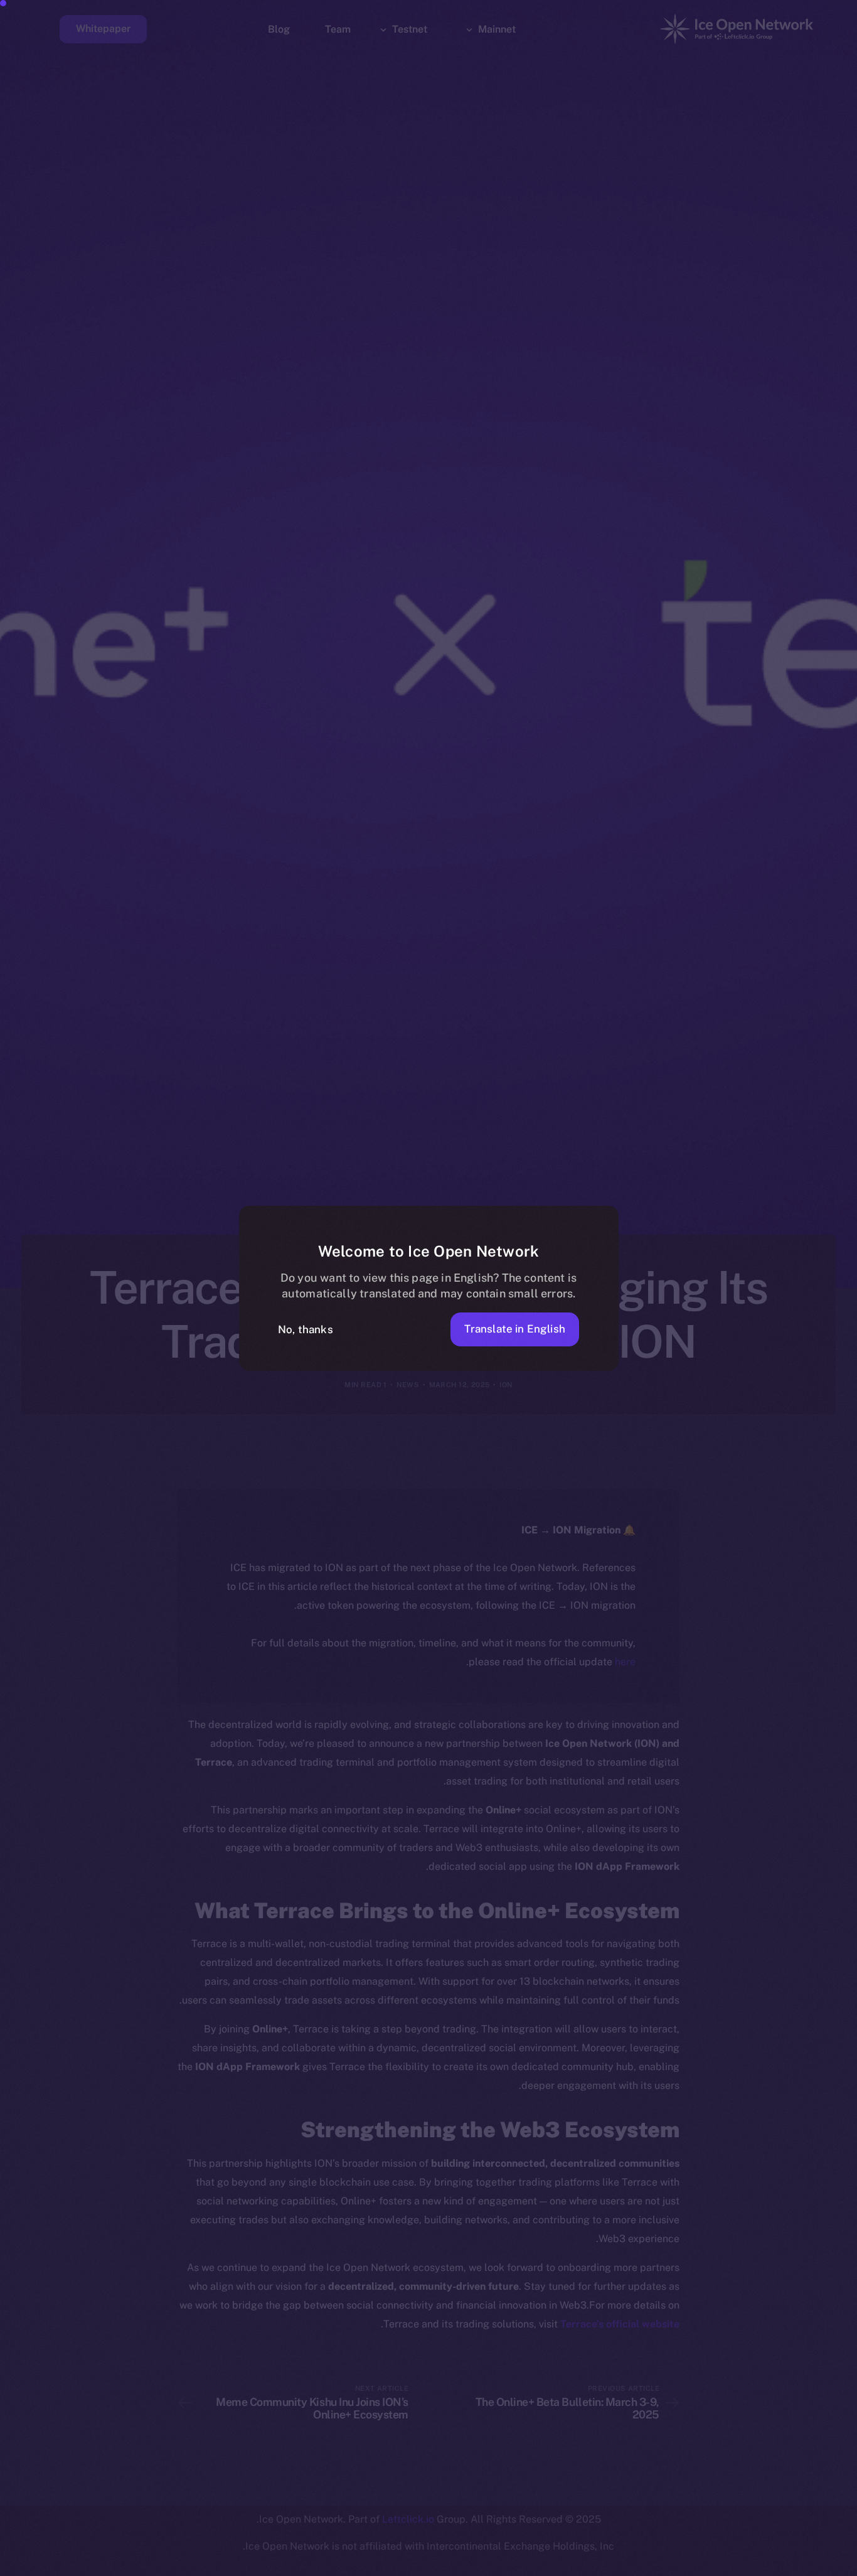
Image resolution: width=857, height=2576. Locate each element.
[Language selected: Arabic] (537, 2564)
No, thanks (306, 1329)
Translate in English (515, 1329)
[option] (826, 2565)
